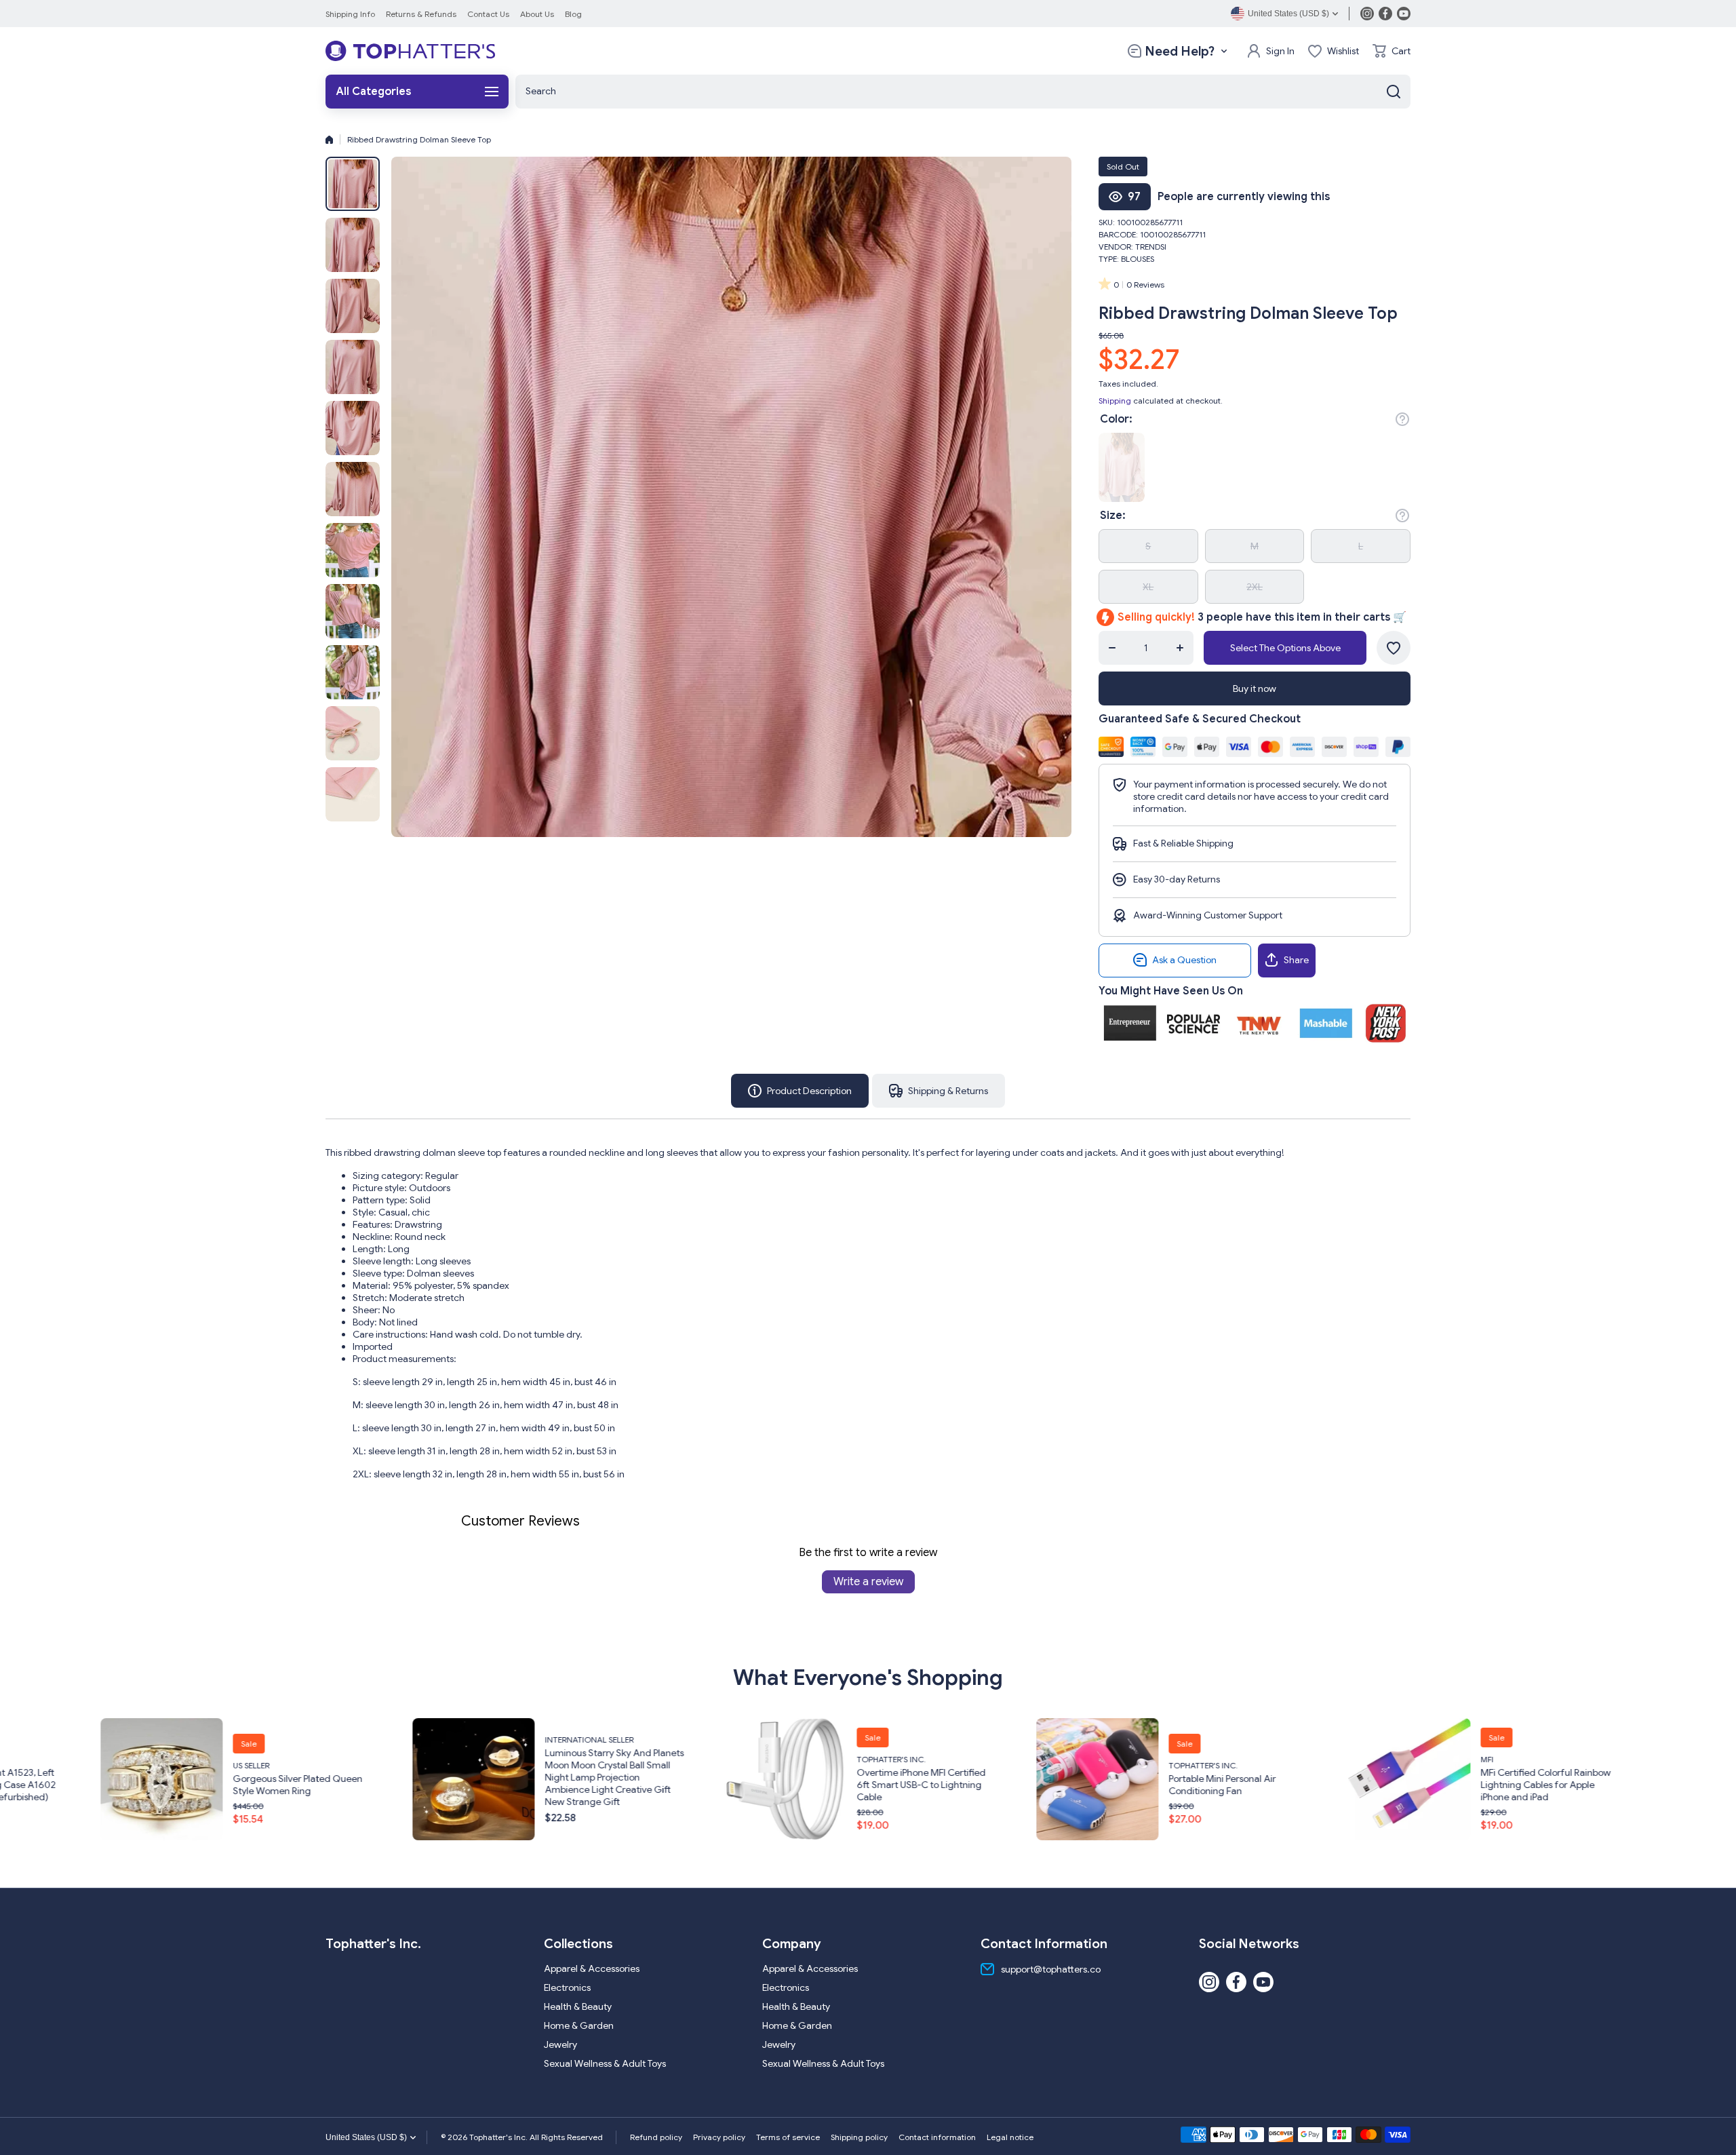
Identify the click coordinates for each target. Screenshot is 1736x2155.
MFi (990, 1759)
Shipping (1115, 401)
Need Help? (1180, 51)
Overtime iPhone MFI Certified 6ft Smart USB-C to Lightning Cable (425, 1785)
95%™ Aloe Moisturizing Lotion (1361, 1785)
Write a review (868, 1582)
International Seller (93, 1740)
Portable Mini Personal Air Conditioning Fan (726, 1785)
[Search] (1394, 92)
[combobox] (963, 92)
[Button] (1402, 419)
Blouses (1138, 259)
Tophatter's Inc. (395, 1759)
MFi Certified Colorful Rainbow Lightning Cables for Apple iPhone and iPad (1049, 1785)
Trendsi (1151, 247)
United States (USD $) (366, 2137)
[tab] (939, 1091)
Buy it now (1255, 688)
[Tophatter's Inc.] (410, 51)
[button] (1392, 51)
